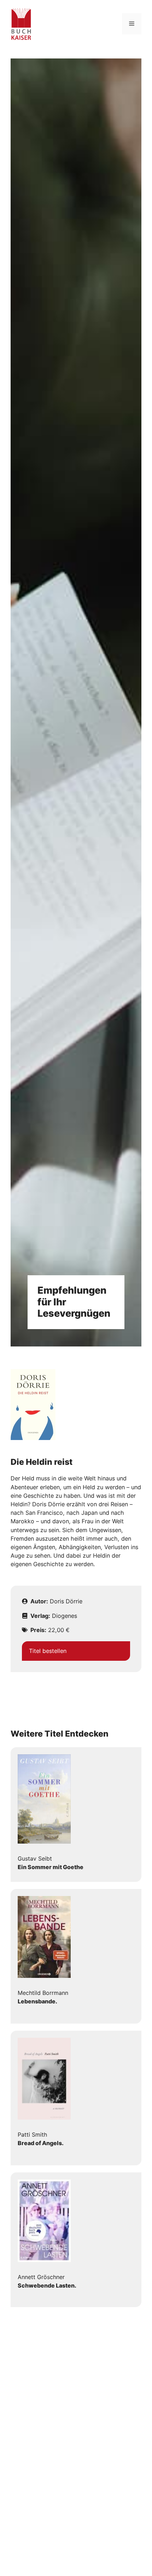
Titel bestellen (48, 1651)
